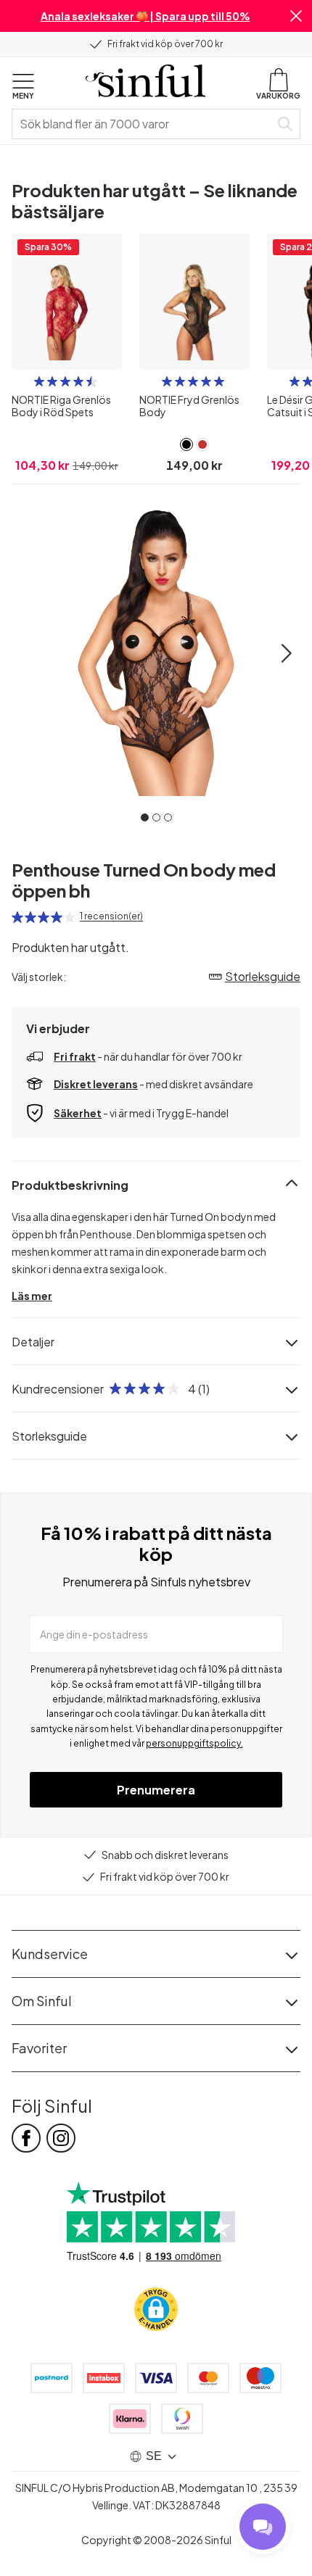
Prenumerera (156, 1790)
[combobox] (144, 124)
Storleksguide (49, 1436)
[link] (186, 444)
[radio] (39, 381)
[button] (296, 16)
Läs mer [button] (32, 1296)
